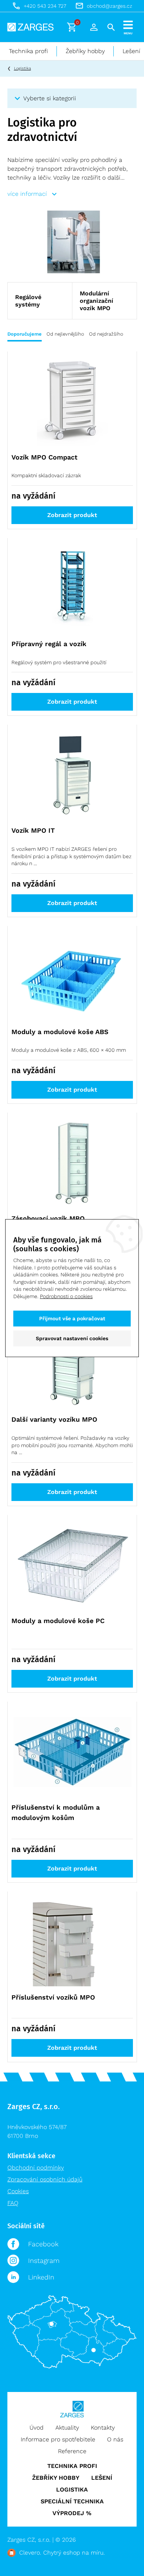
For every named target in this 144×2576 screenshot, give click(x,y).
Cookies (18, 2191)
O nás (115, 2439)
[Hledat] (111, 27)
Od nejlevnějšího (65, 334)
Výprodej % (72, 2513)
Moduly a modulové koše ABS (60, 1032)
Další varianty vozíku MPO (54, 1419)
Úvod (37, 2428)
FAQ (13, 2203)
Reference (72, 2451)
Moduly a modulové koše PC (58, 1621)
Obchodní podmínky (36, 2168)
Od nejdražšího (106, 334)
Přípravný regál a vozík (49, 644)
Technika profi (28, 51)
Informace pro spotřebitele (58, 2439)
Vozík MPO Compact (44, 457)
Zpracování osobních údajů (45, 2179)
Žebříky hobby (85, 51)
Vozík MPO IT (33, 830)
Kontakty (103, 2428)
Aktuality (67, 2428)
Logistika (23, 68)
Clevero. (30, 2553)
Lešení (102, 2478)
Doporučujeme (25, 334)
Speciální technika (72, 2501)
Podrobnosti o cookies (66, 1296)
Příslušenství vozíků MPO (53, 1997)
